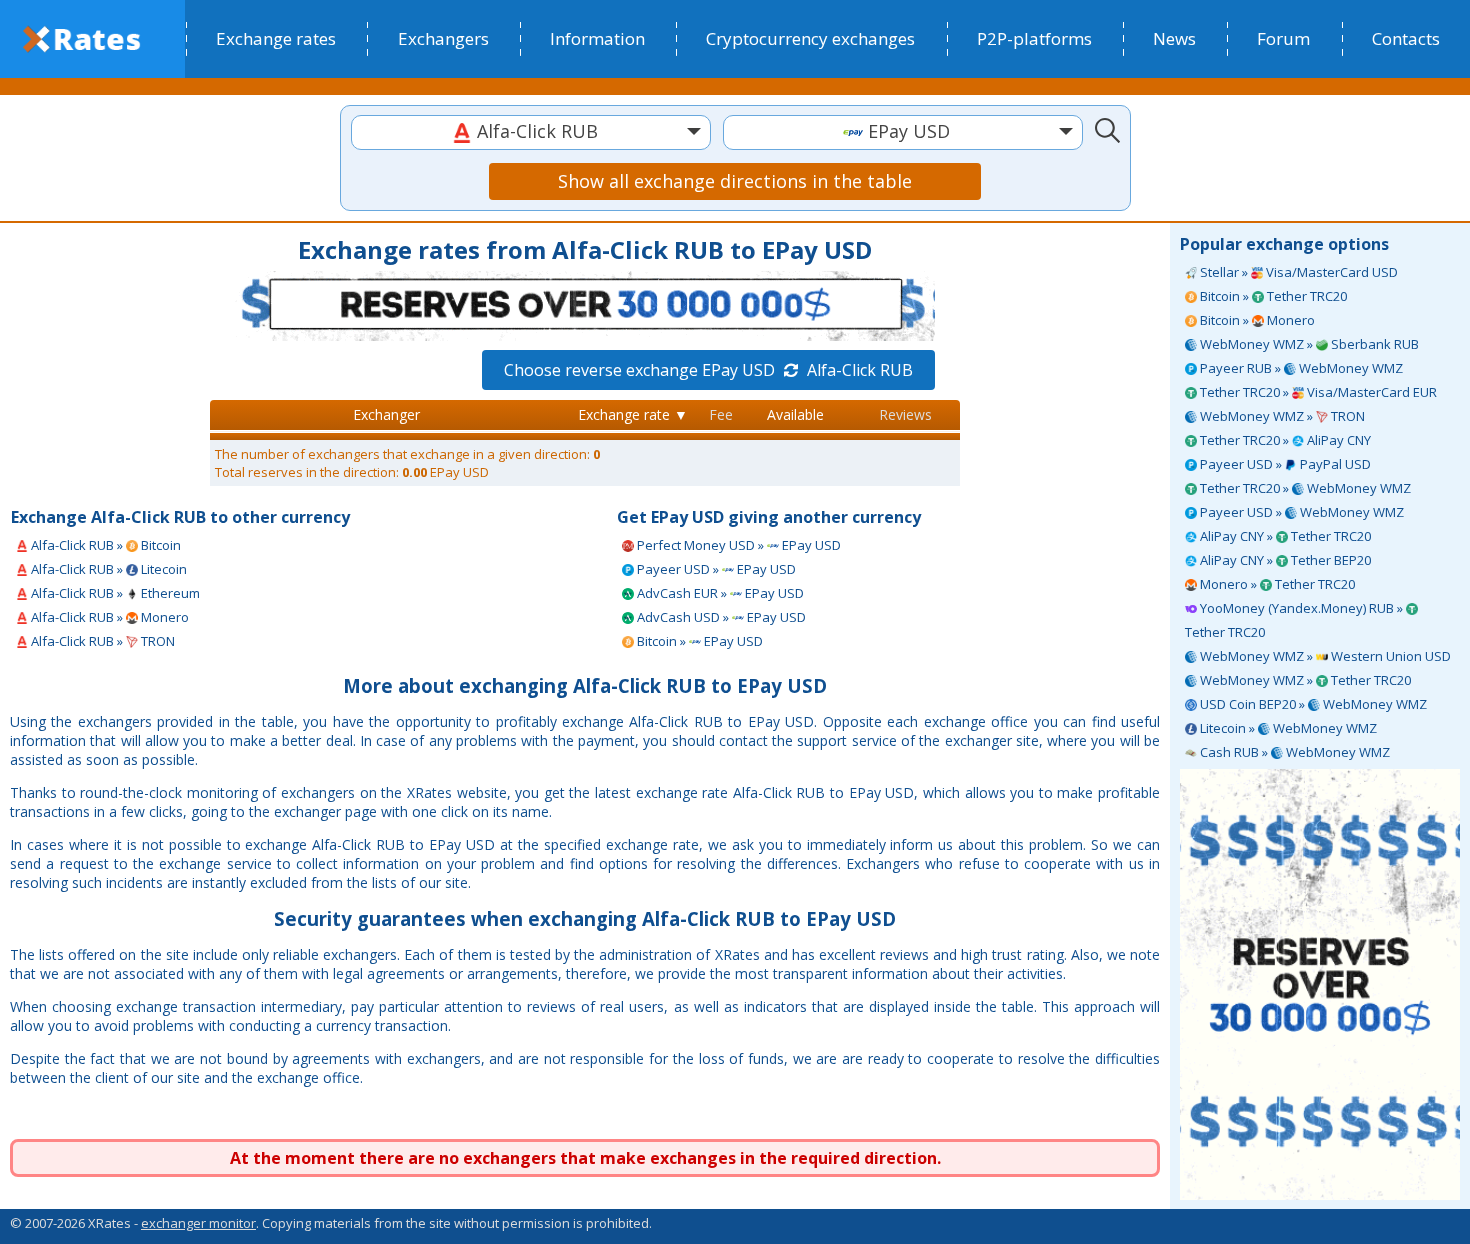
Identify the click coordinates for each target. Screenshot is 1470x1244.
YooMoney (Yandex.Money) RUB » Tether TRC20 (1295, 620)
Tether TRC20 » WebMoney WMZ (1304, 488)
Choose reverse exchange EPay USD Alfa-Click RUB (708, 370)
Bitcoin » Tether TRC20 (1272, 296)
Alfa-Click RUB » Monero (108, 617)
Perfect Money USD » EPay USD (737, 545)
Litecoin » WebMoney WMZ (1287, 728)
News (1174, 38)
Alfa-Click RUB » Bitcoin (104, 545)
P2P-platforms (1034, 38)
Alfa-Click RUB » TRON (101, 641)
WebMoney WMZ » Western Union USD (1324, 656)
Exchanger (386, 414)
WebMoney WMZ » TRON (1281, 416)
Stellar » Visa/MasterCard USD (1297, 272)
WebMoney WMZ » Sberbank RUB (1308, 344)
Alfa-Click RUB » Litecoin (107, 569)
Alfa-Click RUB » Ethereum (114, 593)
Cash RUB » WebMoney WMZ (1293, 752)
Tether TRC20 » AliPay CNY (1284, 440)
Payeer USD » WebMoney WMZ (1300, 512)
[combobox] (531, 132)
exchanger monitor (198, 1223)
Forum (1283, 38)
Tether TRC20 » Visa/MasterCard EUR (1317, 392)
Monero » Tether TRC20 (1276, 584)
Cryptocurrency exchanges (810, 38)
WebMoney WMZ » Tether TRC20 (1304, 680)
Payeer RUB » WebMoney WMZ (1300, 368)
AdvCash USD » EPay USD (720, 617)
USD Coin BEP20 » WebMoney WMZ (1312, 704)
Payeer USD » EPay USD (715, 569)
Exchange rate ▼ (633, 414)
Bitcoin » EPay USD (698, 641)
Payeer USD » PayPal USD (1284, 464)
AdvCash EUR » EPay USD (719, 593)
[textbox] (531, 131)
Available (795, 414)
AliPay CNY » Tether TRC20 (1284, 536)
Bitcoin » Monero (1256, 320)
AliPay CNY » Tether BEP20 (1284, 560)
